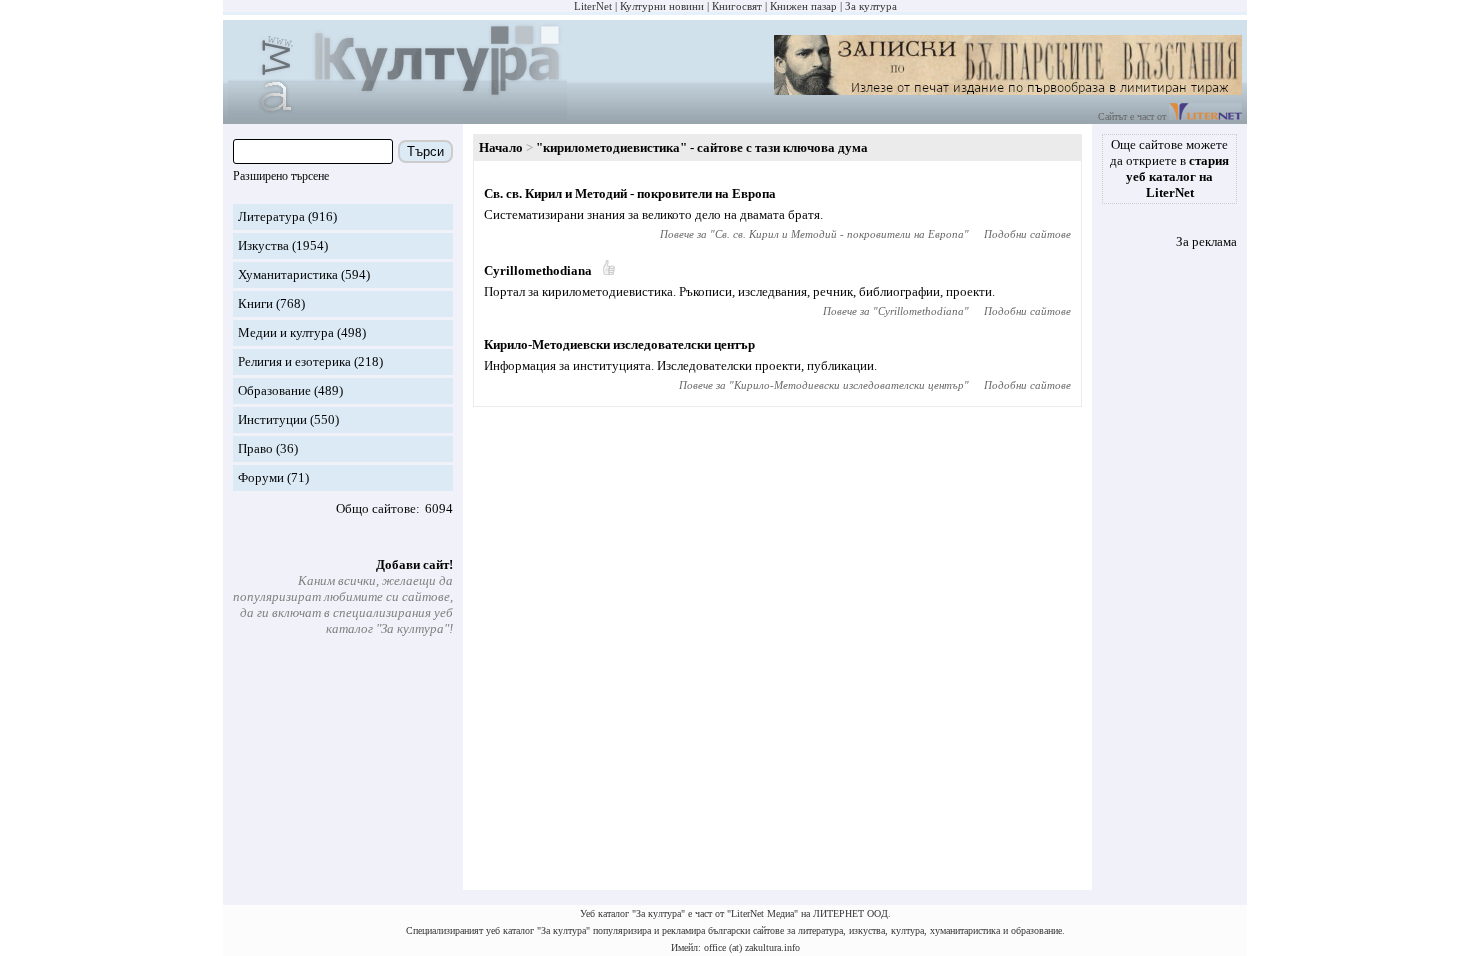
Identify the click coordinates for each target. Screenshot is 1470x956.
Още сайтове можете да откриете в (1169, 168)
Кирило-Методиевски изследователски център (619, 344)
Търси (425, 151)
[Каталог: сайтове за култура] (397, 115)
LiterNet (593, 6)
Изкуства (263, 245)
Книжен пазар (803, 6)
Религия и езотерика (294, 361)
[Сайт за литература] (1205, 116)
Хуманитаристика (288, 274)
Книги (255, 303)
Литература (271, 216)
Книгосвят (737, 6)
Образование (274, 390)
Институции (272, 419)
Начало (501, 147)
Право (255, 448)
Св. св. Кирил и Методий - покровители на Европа (630, 193)
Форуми (261, 477)
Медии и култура (286, 332)
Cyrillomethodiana (538, 270)
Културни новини (662, 6)
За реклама (1206, 241)
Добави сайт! (414, 564)
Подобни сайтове (1027, 234)
